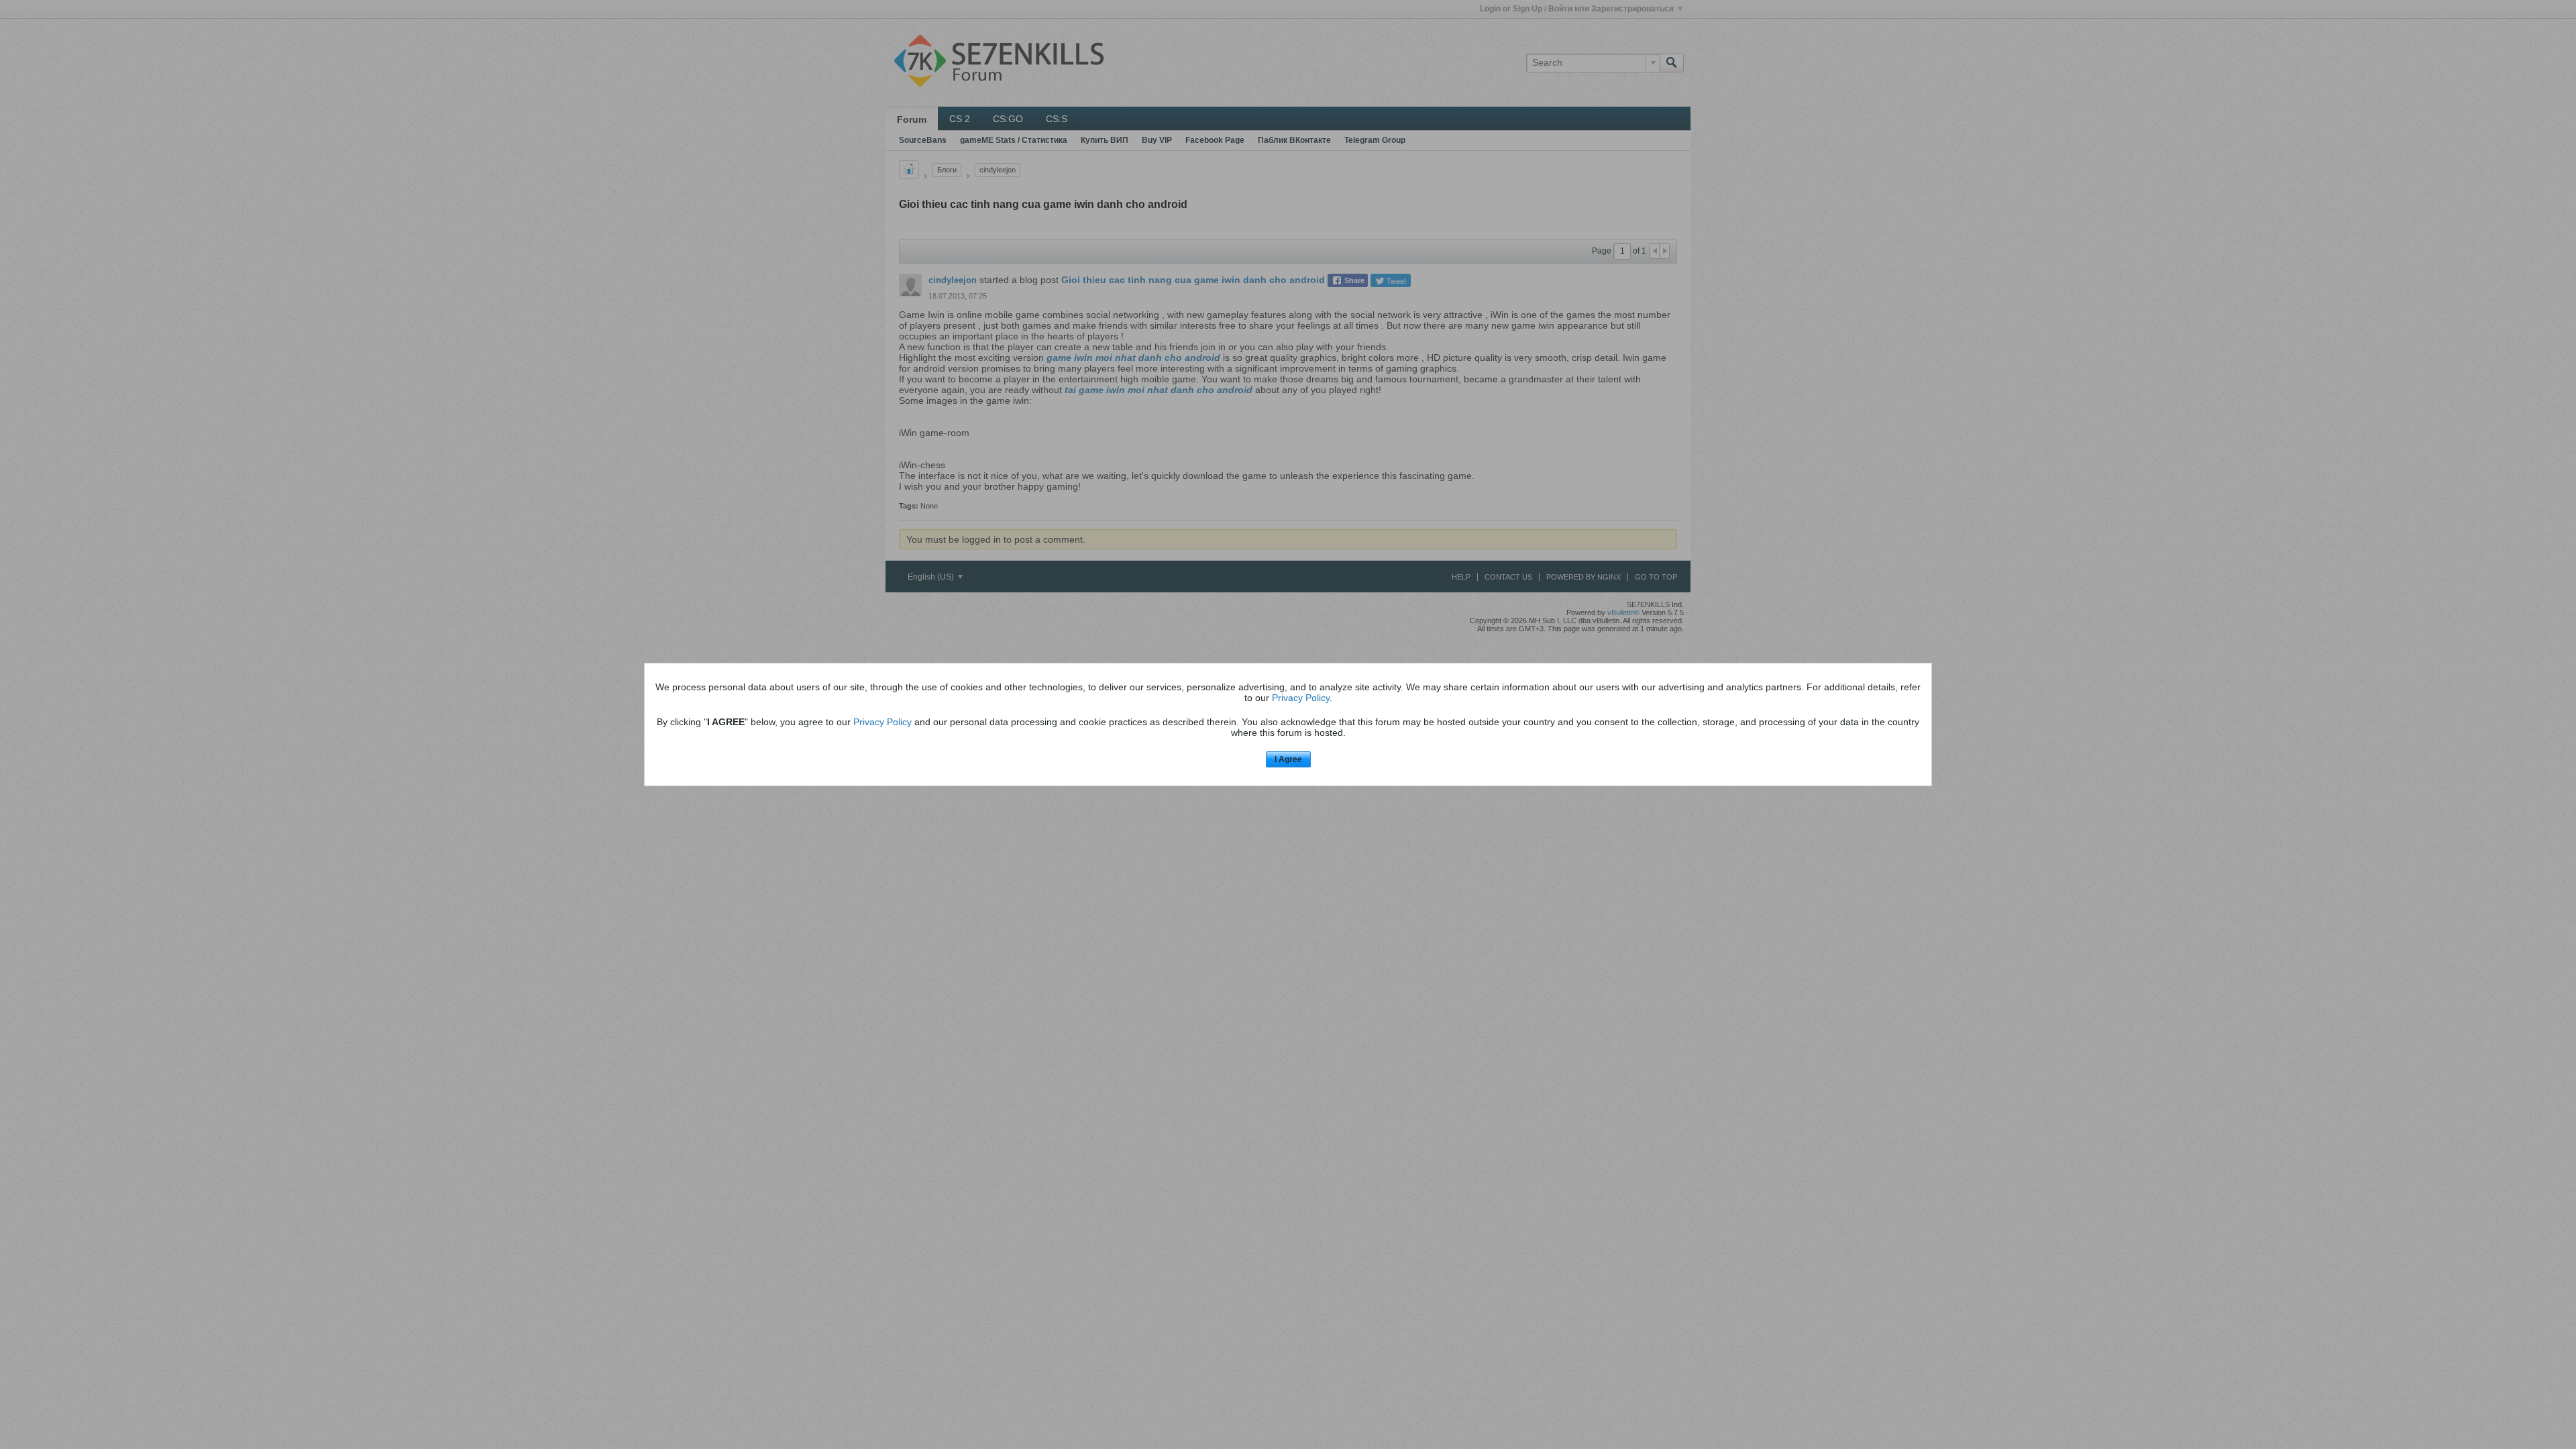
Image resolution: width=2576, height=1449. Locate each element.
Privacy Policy (1301, 698)
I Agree (1288, 759)
